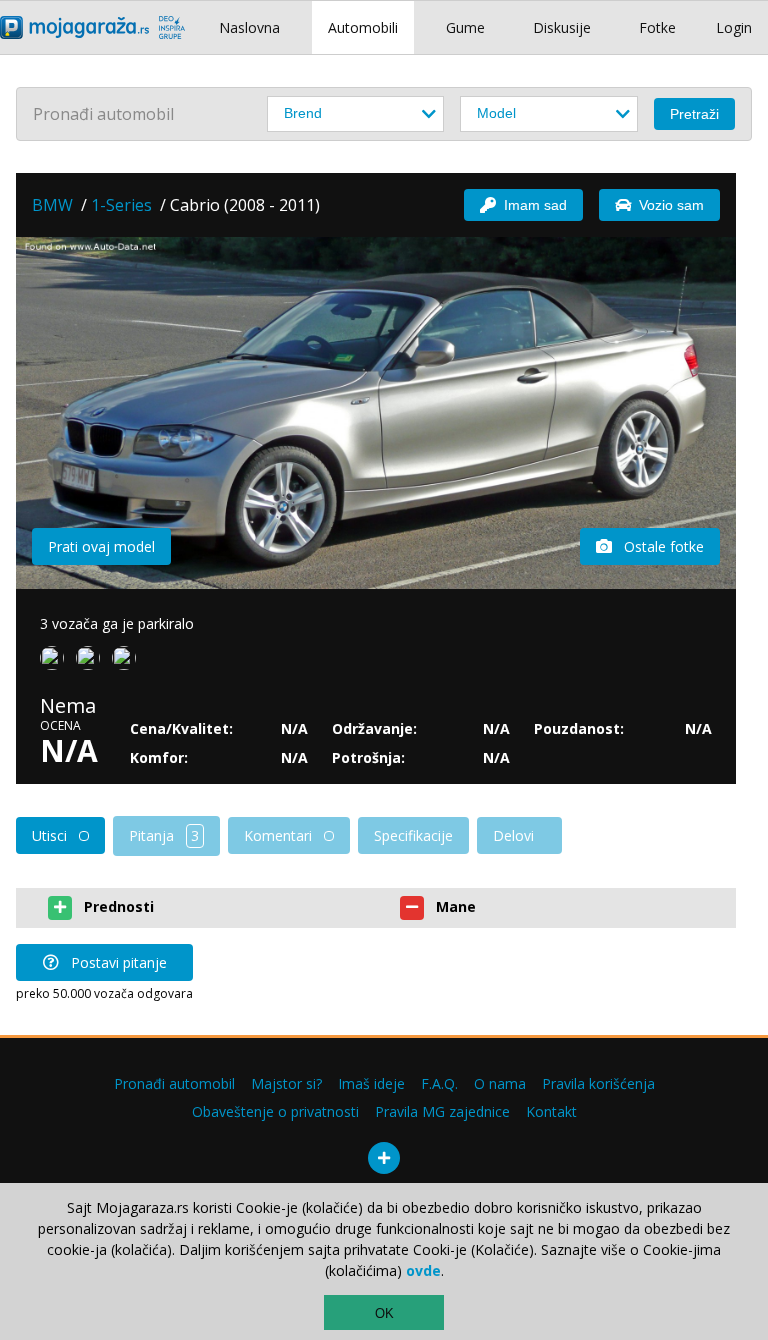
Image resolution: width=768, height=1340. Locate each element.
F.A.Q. (439, 1083)
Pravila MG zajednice (442, 1111)
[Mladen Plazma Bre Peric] (92, 662)
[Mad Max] (128, 662)
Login (734, 27)
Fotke (657, 27)
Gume (465, 27)
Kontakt (551, 1111)
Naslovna (249, 27)
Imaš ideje (371, 1083)
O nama (500, 1083)
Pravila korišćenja (598, 1083)
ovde (423, 1270)
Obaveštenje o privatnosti (275, 1111)
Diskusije (562, 27)
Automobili (363, 27)
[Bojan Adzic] (56, 662)
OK (384, 1313)
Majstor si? (286, 1083)
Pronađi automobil (174, 1083)
